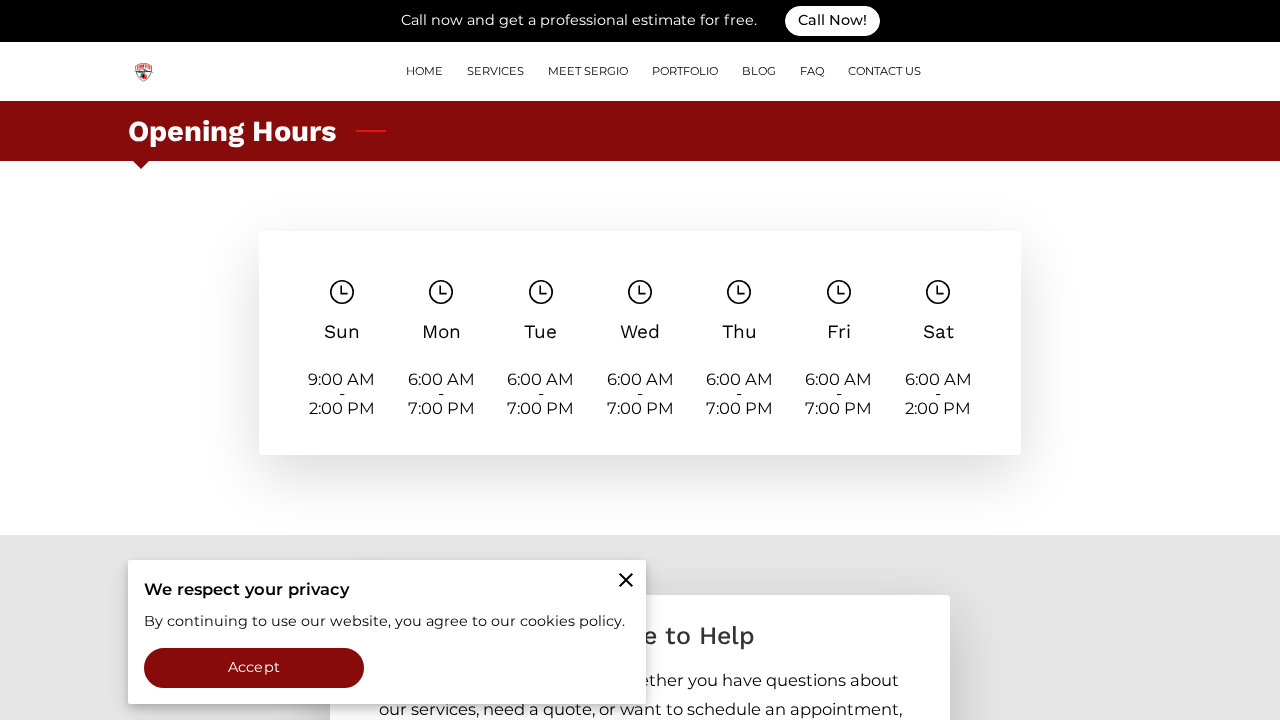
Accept (254, 667)
